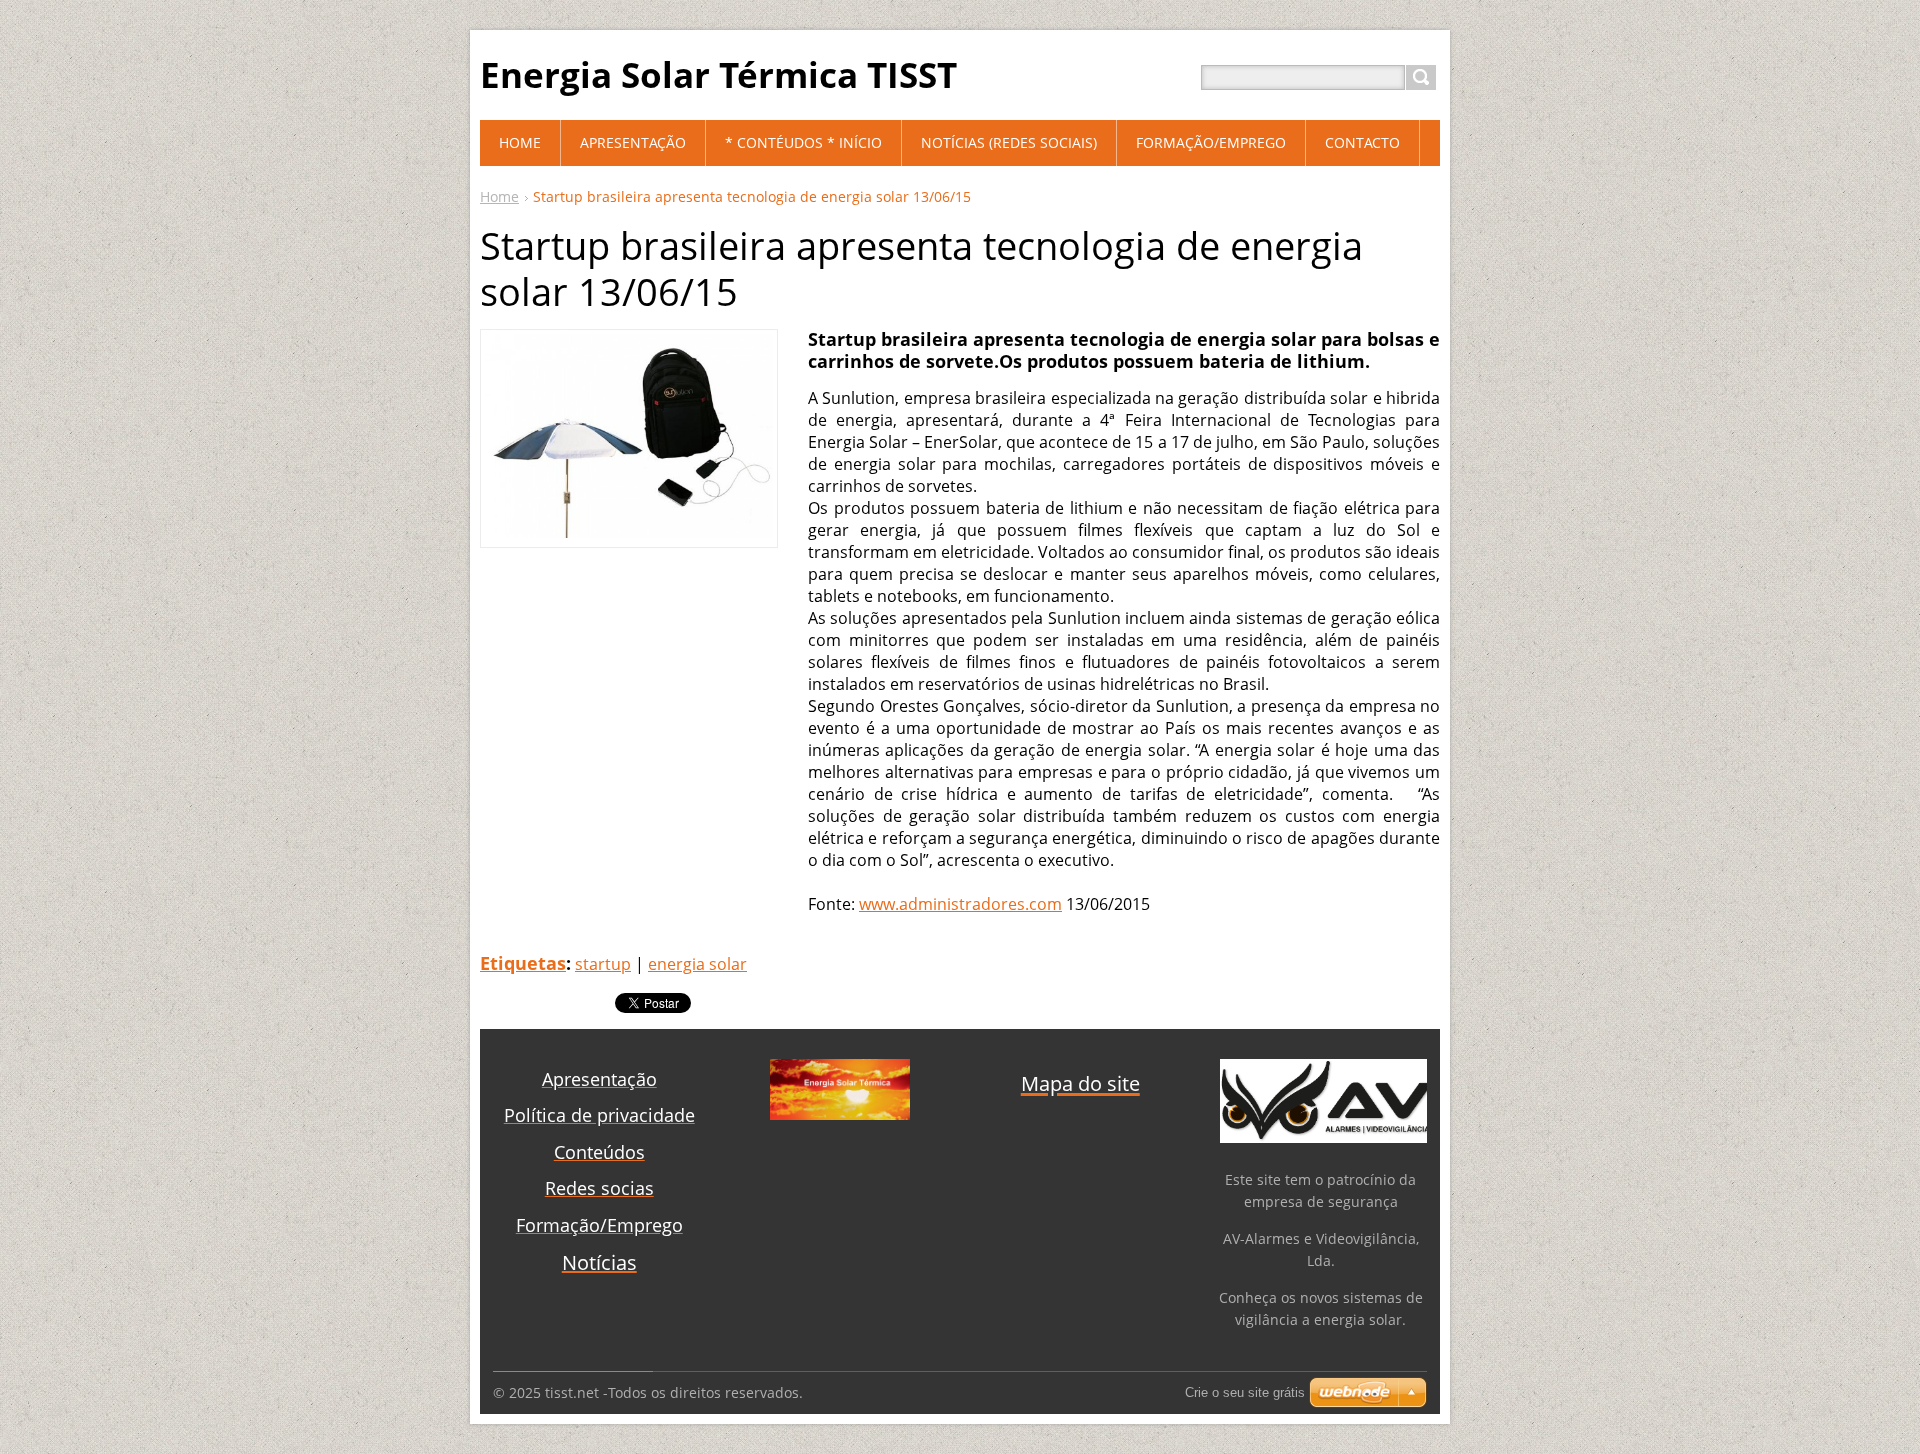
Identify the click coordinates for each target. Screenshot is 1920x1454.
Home (499, 196)
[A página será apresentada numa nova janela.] (629, 532)
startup (603, 964)
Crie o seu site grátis (1245, 1392)
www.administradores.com (960, 904)
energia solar (697, 964)
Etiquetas (523, 963)
